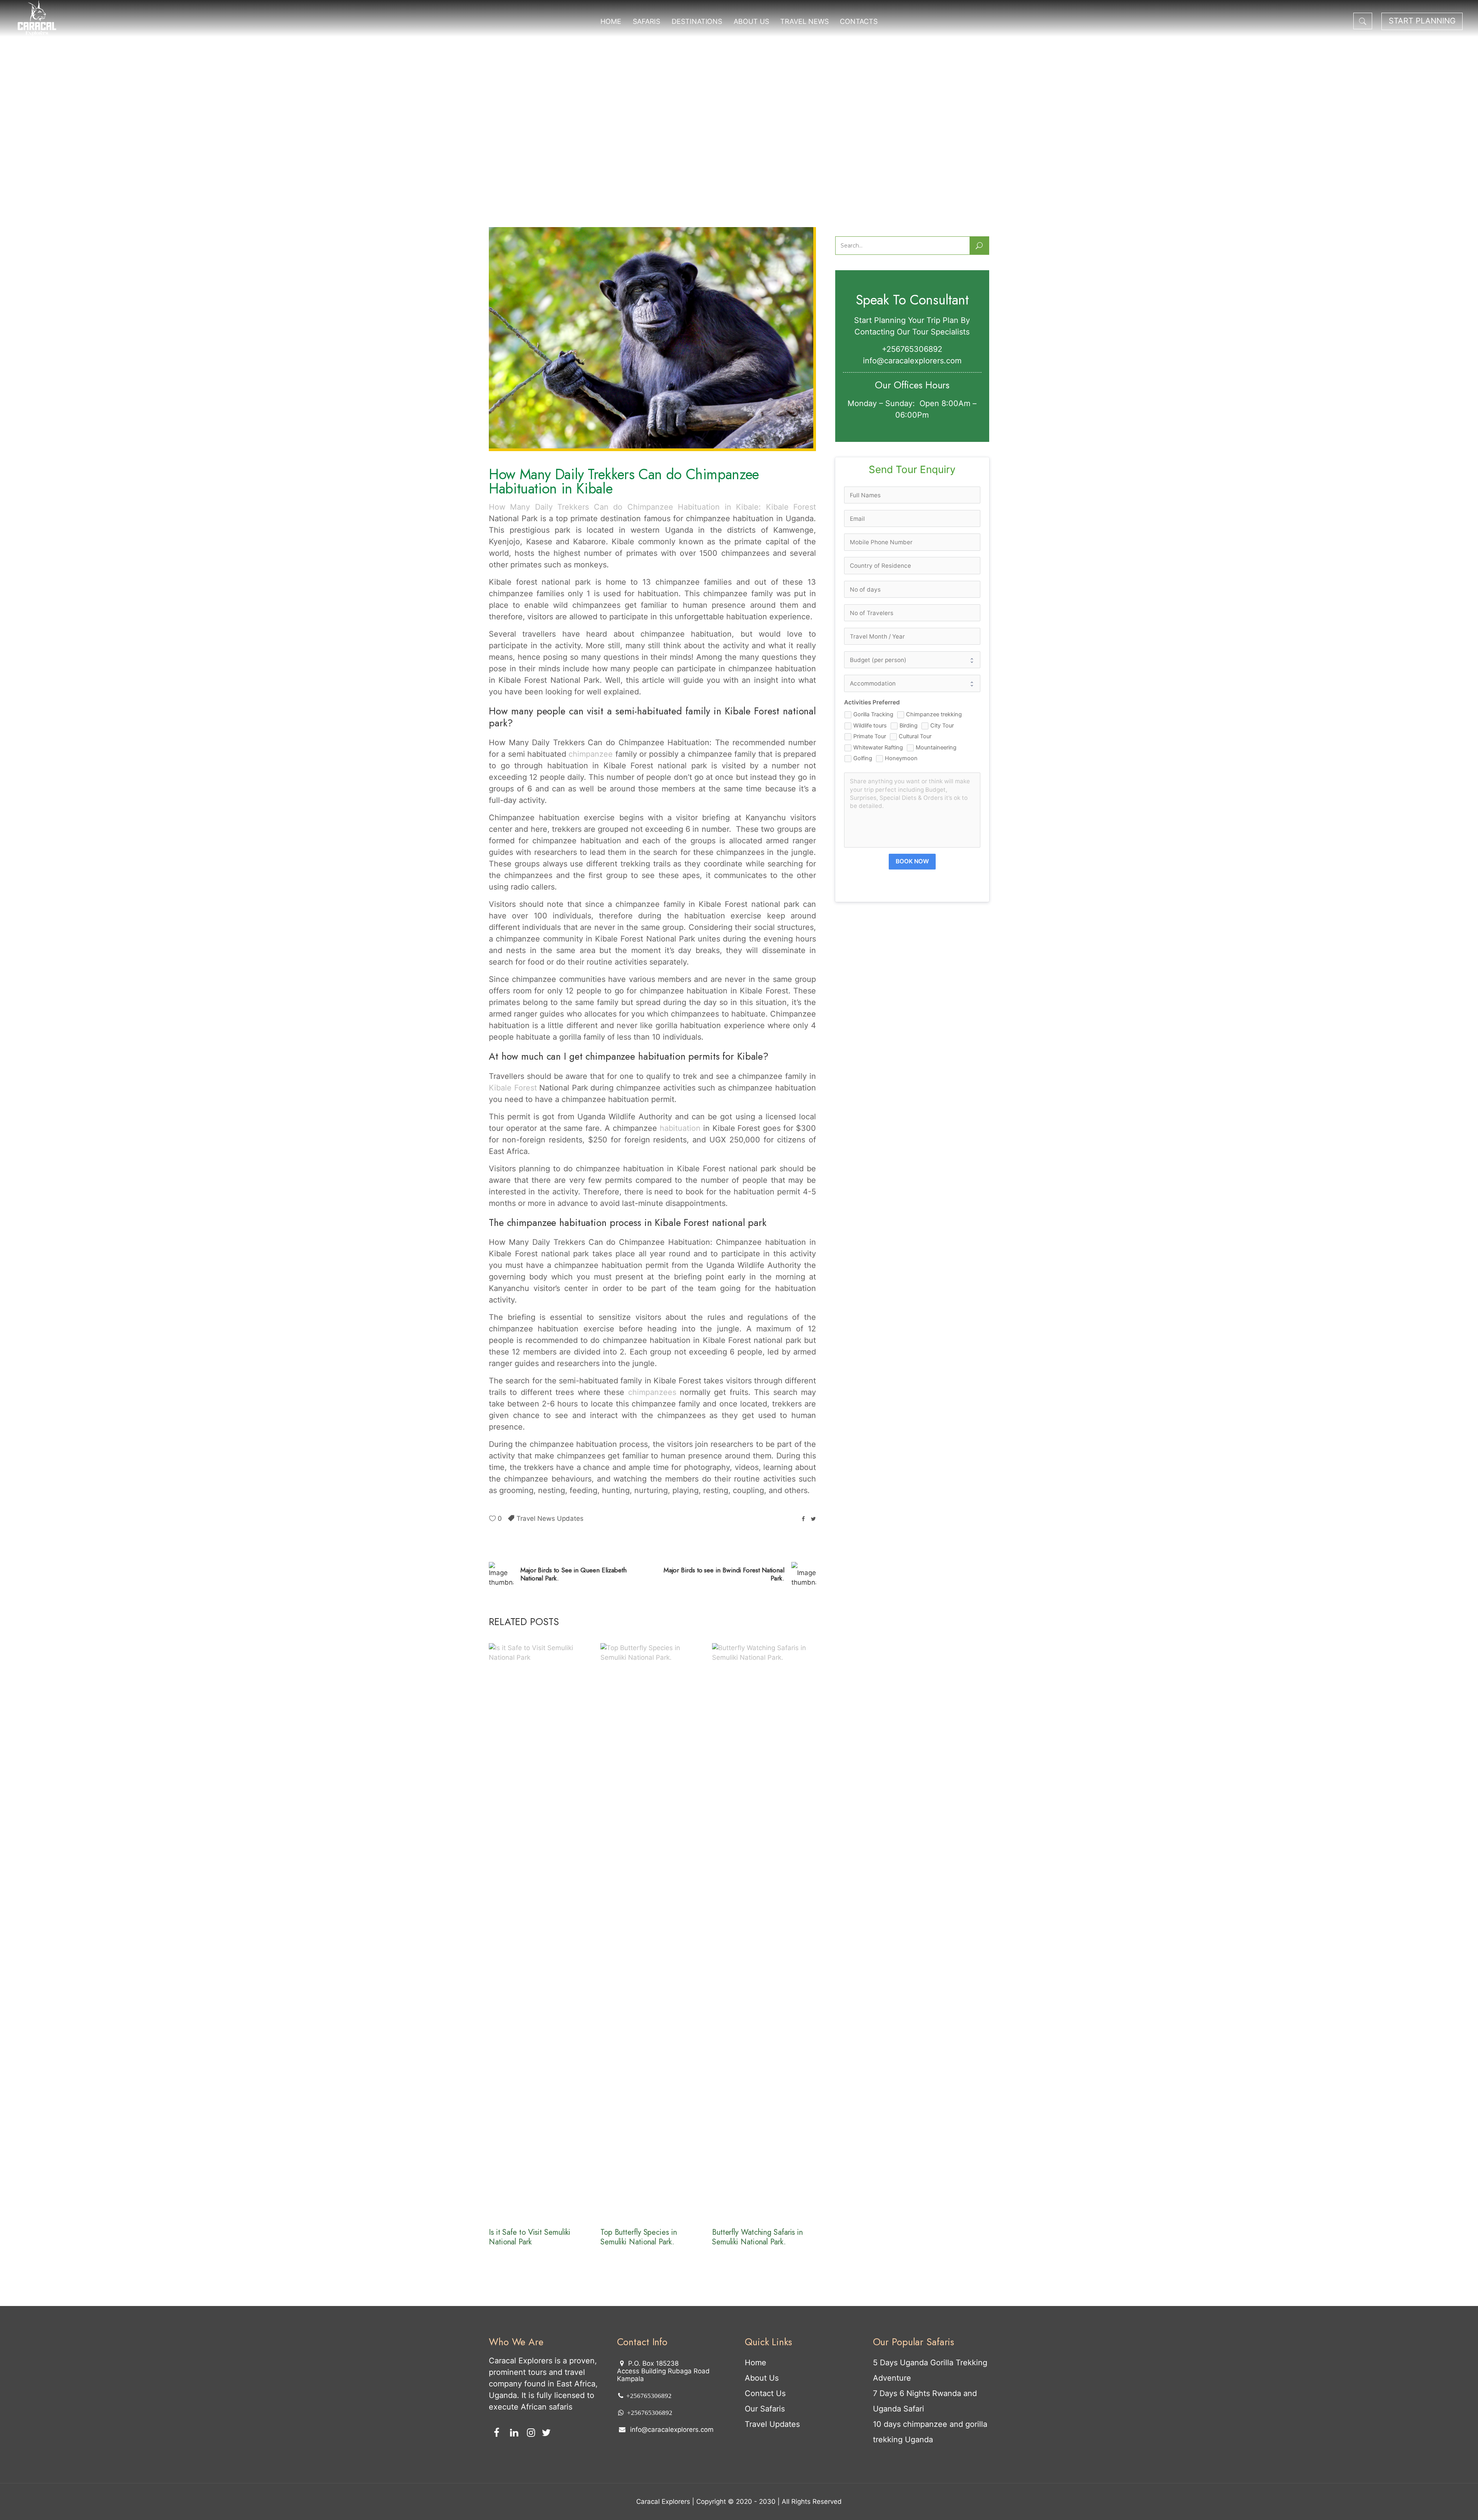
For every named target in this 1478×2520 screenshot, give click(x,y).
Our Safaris (765, 2409)
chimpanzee (591, 754)
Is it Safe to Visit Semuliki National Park (530, 2237)
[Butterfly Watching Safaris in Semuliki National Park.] (764, 1932)
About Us (762, 2378)
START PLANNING (1422, 21)
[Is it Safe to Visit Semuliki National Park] (541, 1932)
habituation (680, 1128)
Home (756, 2363)
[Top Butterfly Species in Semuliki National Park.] (652, 1932)
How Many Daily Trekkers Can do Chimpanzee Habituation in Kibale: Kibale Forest (652, 507)
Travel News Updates (550, 1518)
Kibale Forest (513, 1088)
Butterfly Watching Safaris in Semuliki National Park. (757, 2237)
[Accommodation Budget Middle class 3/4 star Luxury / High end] (912, 683)
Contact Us (765, 2393)
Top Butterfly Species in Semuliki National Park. (639, 2237)
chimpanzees (650, 1392)
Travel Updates (772, 2424)
